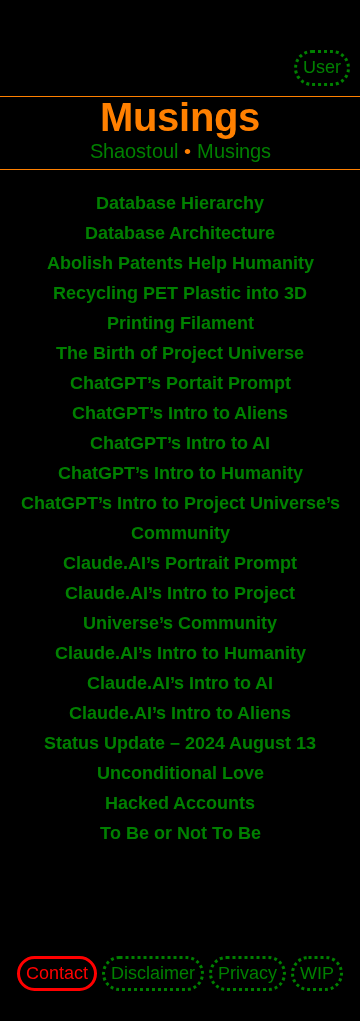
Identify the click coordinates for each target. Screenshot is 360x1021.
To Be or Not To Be (180, 833)
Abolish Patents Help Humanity (180, 263)
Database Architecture (180, 233)
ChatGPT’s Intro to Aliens (180, 413)
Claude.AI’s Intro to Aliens (180, 713)
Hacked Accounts (180, 803)
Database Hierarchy (180, 203)
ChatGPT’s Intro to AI (180, 443)
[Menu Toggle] (185, 20)
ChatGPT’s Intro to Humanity (180, 473)
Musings (234, 151)
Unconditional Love (180, 773)
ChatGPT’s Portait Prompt (180, 383)
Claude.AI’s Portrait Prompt (180, 563)
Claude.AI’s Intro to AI (180, 683)
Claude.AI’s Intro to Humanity (180, 653)
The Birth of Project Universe (180, 353)
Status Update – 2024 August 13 (180, 743)
